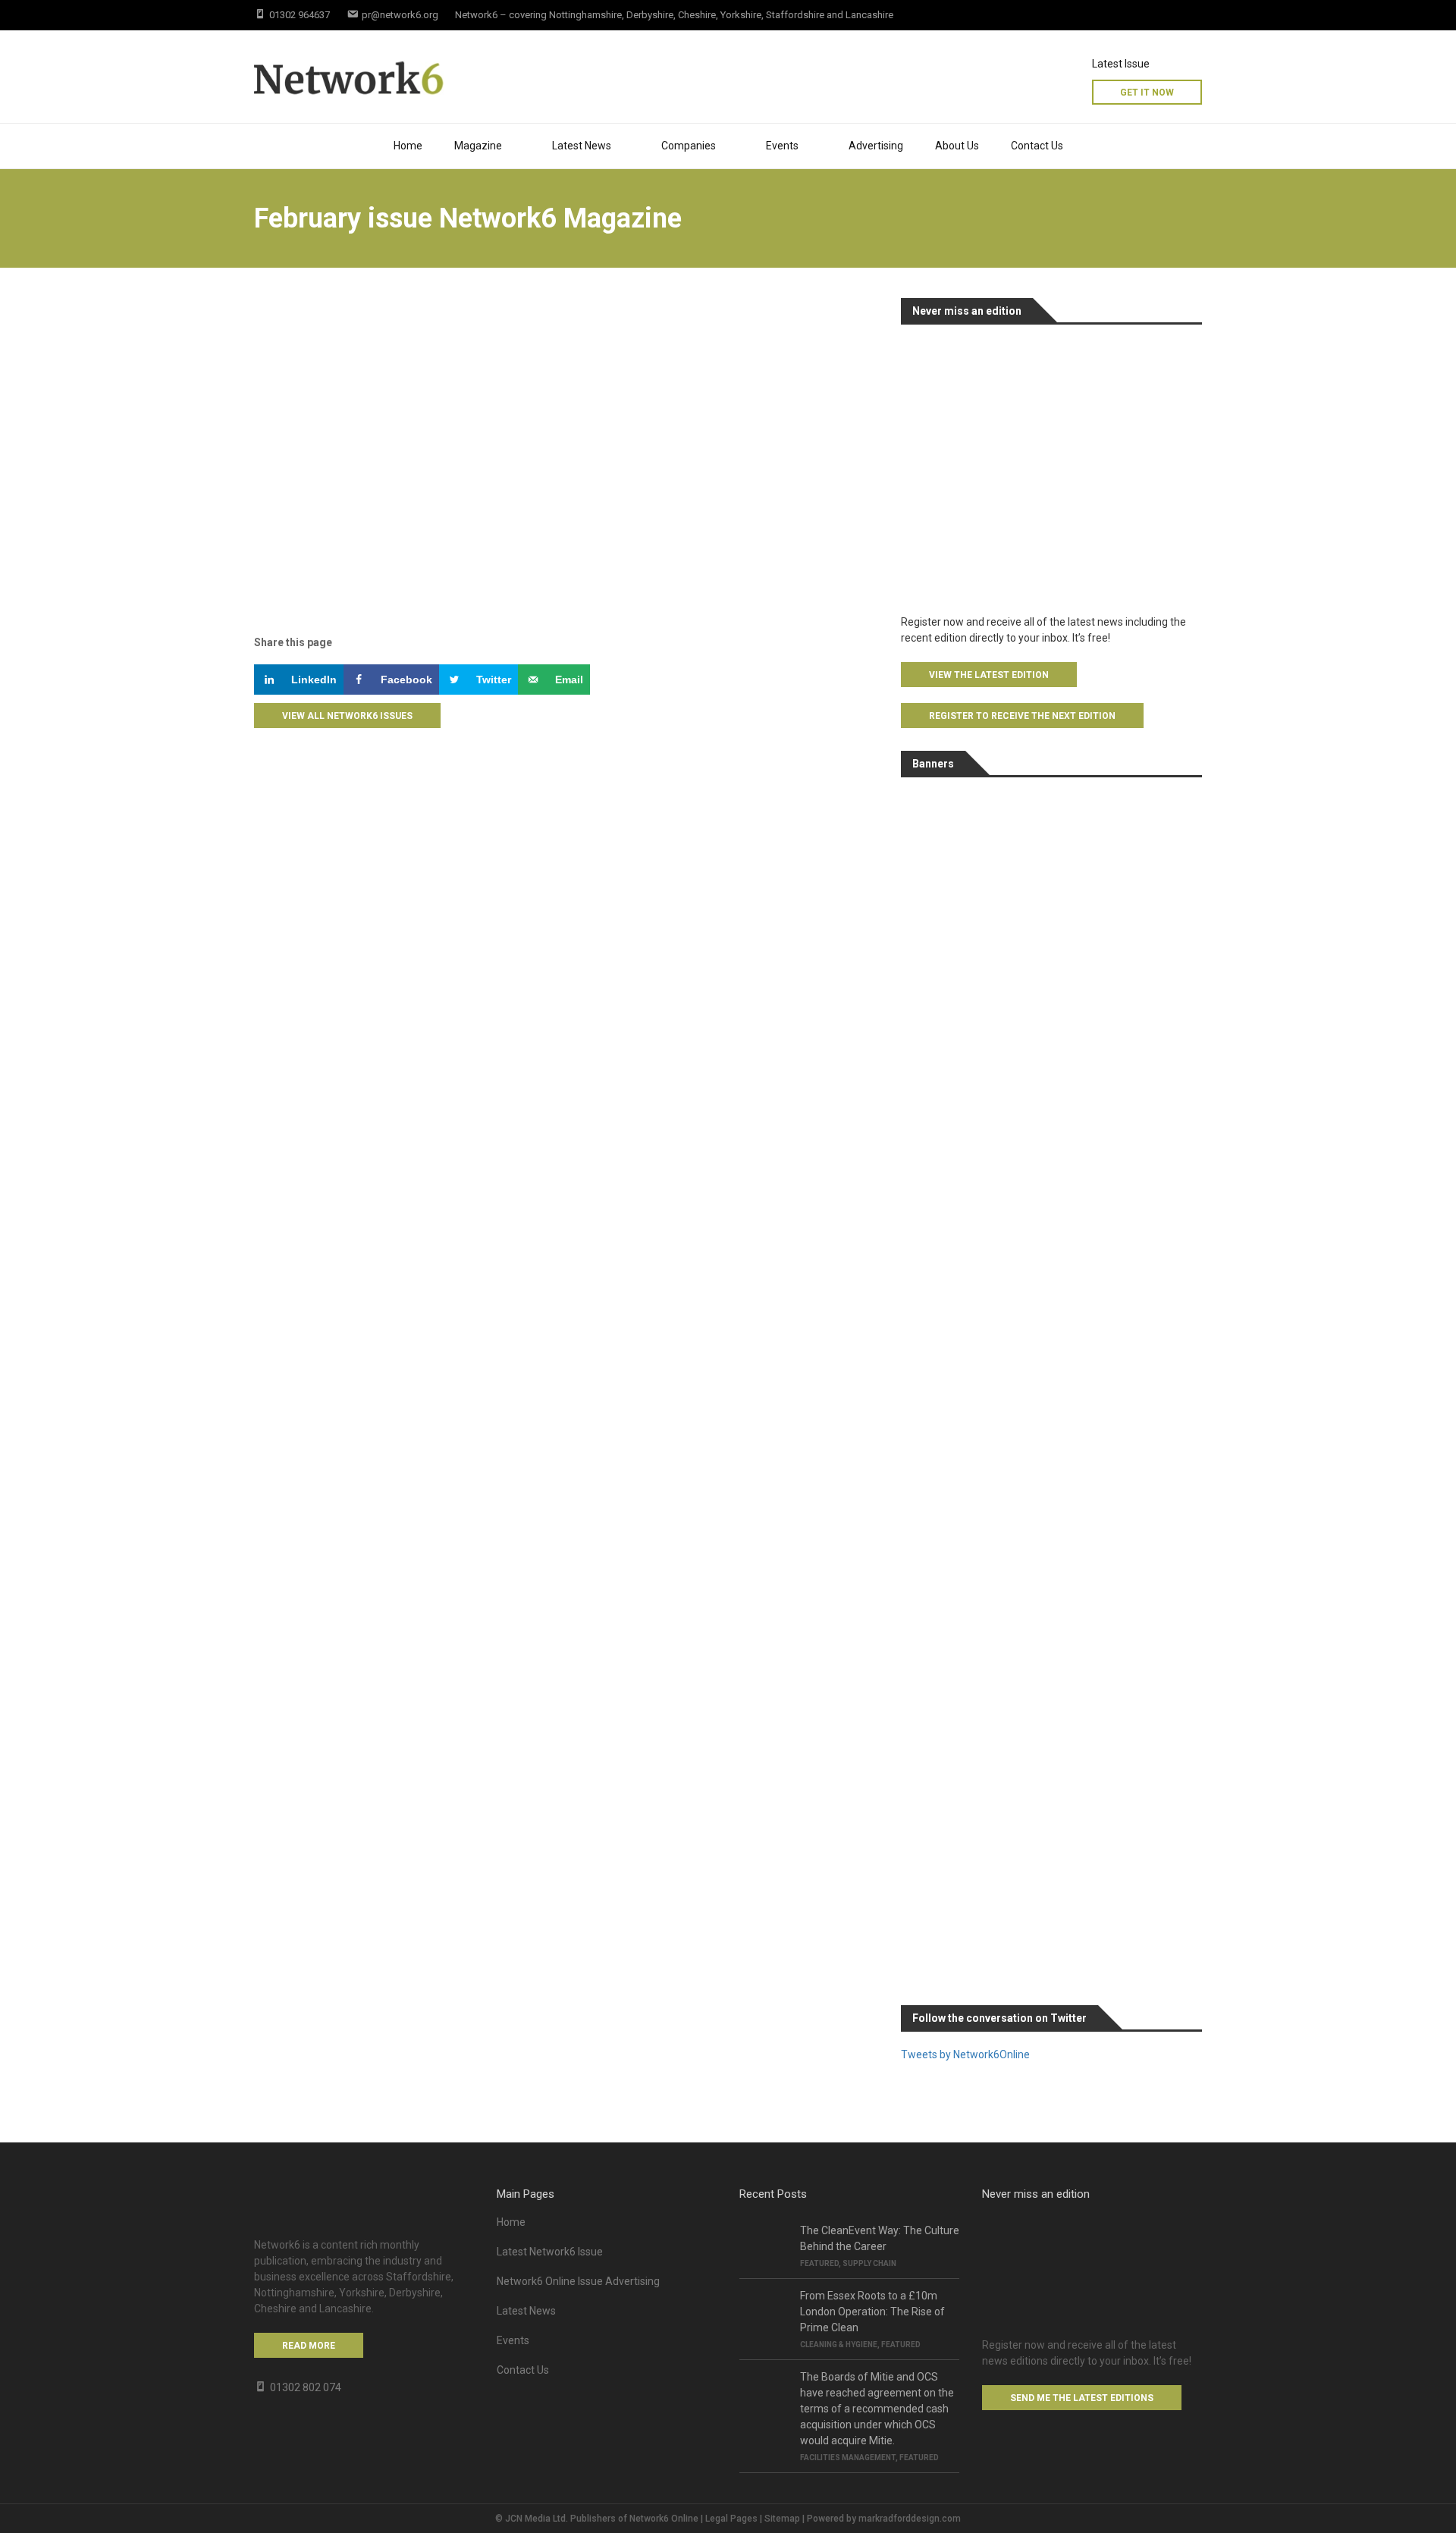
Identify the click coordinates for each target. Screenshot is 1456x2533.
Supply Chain (869, 2263)
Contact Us (1037, 146)
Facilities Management (848, 2458)
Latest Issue (1121, 64)
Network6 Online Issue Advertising (578, 2281)
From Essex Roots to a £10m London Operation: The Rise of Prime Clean (872, 2312)
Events (513, 2340)
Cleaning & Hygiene (839, 2345)
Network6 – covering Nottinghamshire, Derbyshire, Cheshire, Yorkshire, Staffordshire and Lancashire (674, 15)
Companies (689, 146)
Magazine (478, 146)
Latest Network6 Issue (550, 2252)
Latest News (582, 146)
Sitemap (782, 2519)
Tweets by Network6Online (965, 2054)
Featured (819, 2263)
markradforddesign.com (910, 2519)
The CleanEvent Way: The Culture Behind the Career (880, 2238)
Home (408, 146)
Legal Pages (731, 2519)
